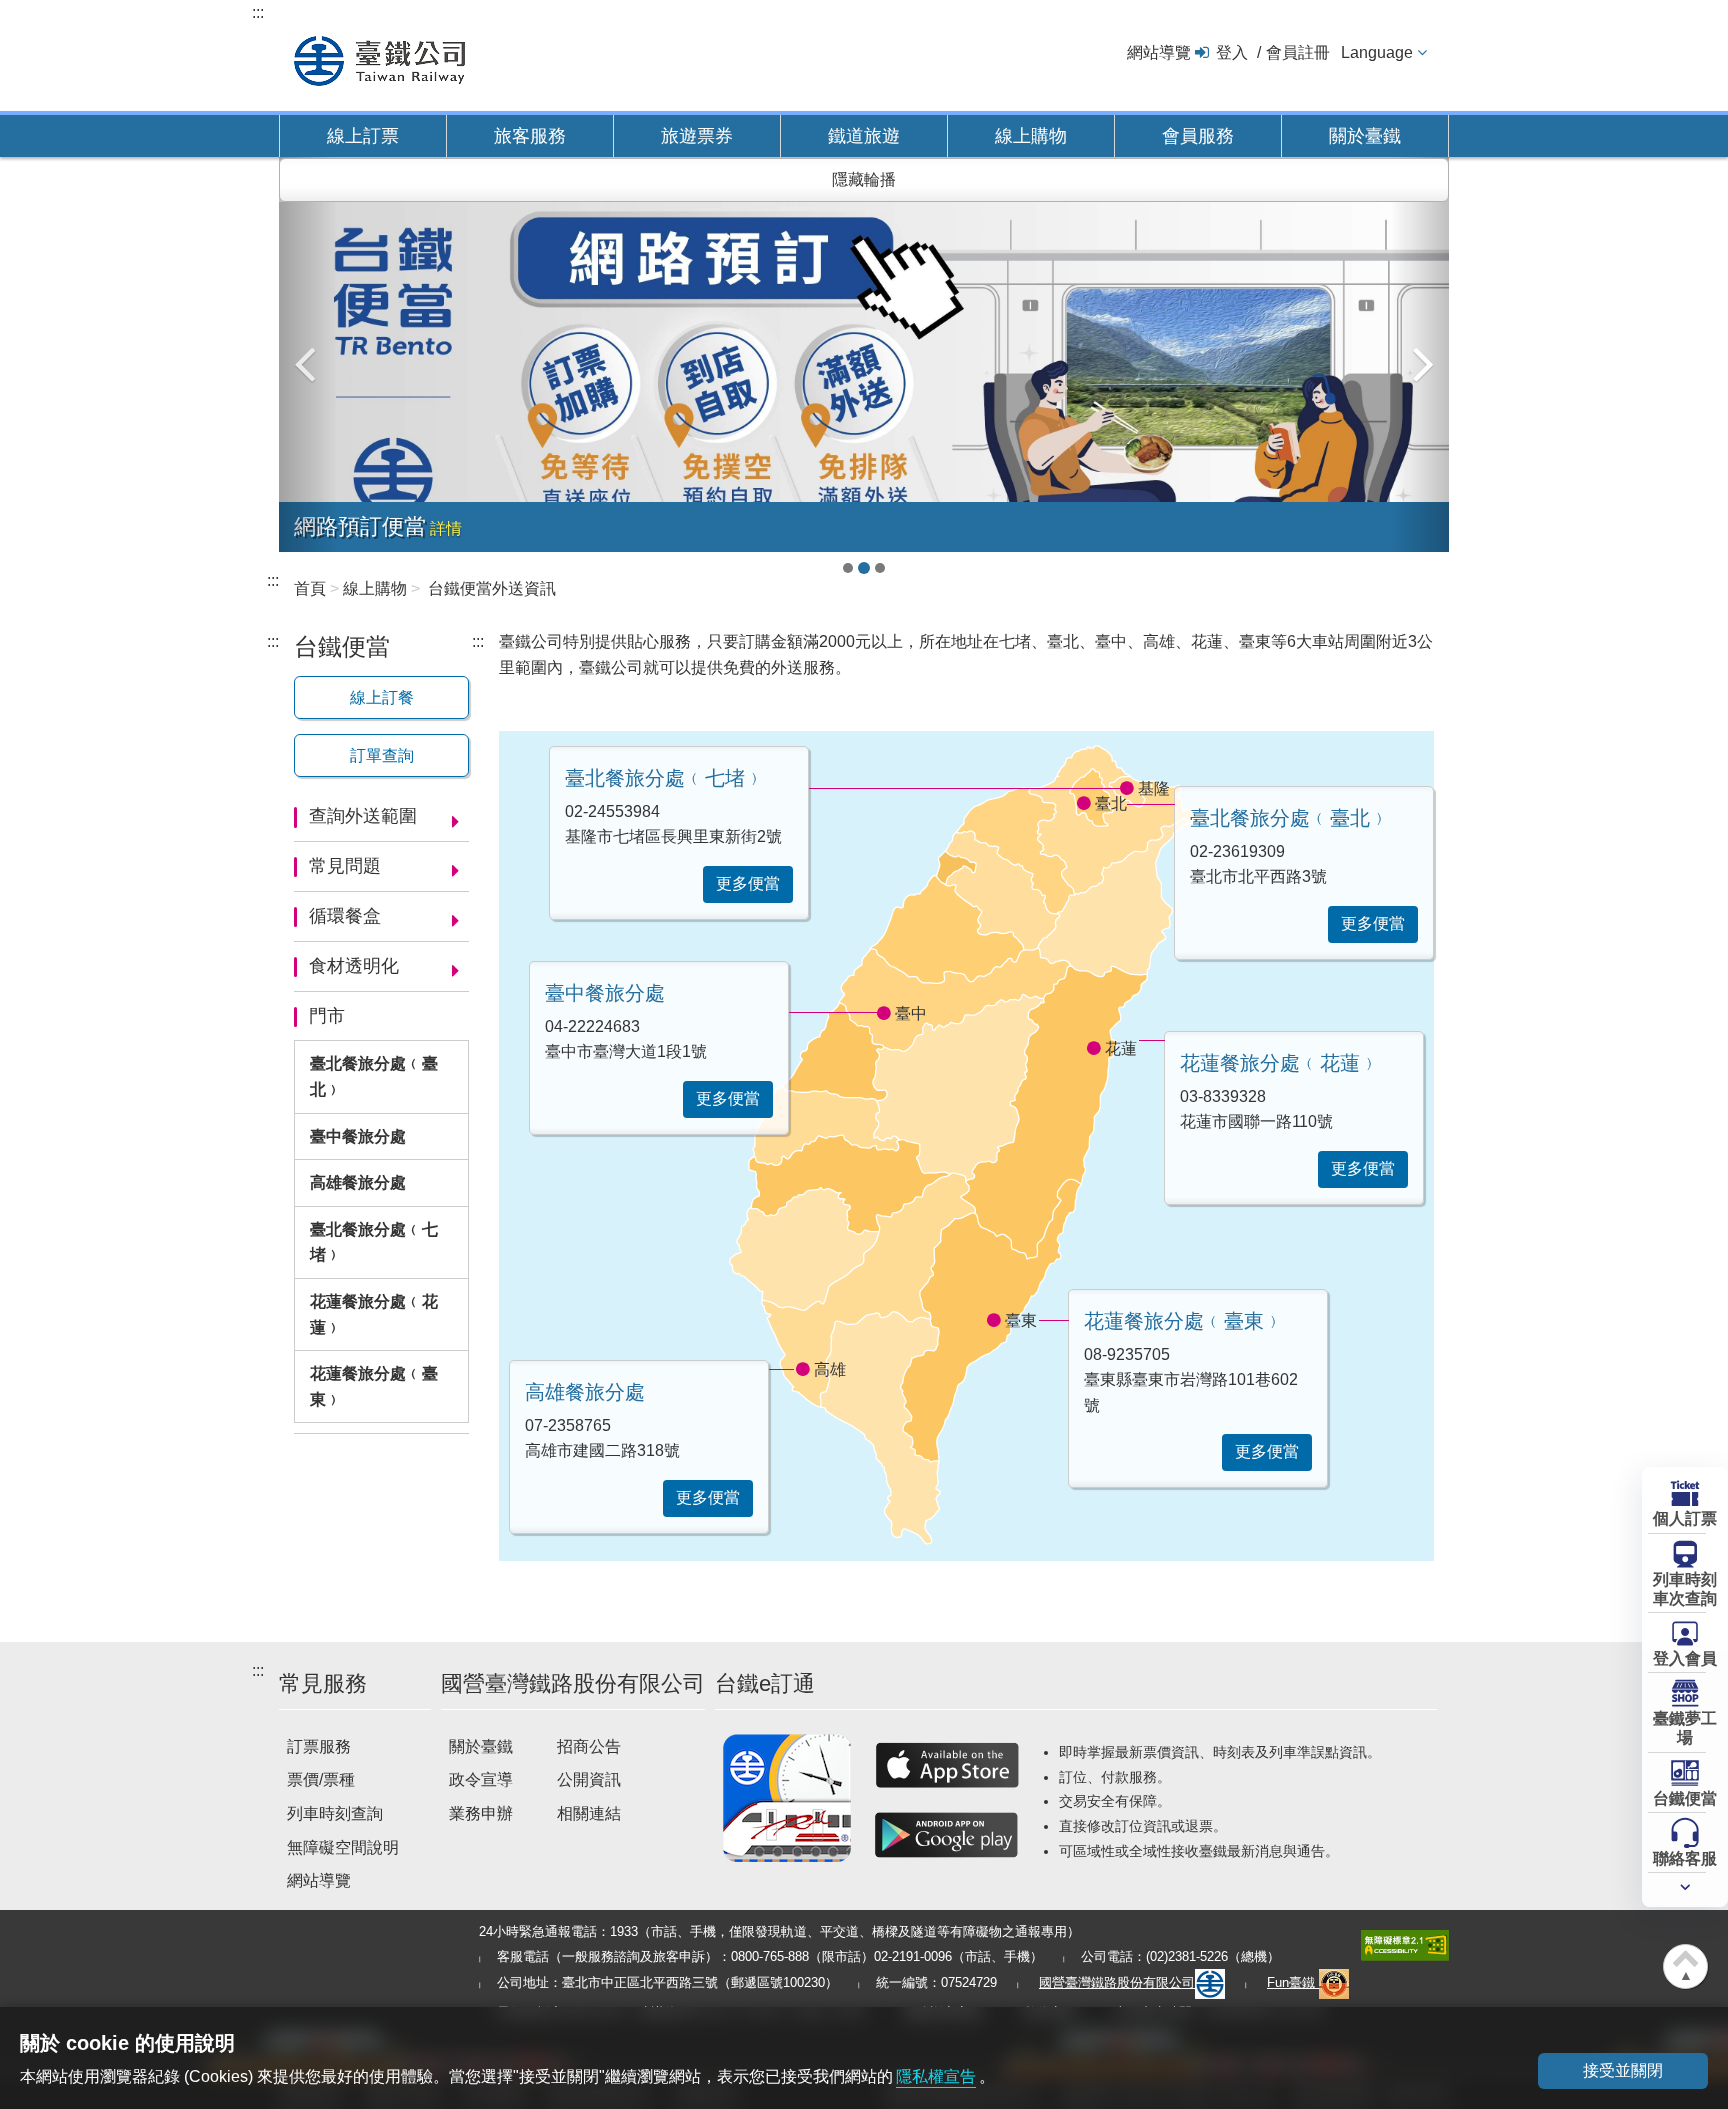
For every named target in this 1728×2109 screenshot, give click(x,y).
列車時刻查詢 (335, 1813)
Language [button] (1377, 52)
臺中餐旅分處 (358, 1136)
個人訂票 (1685, 1518)
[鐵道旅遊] (864, 376)
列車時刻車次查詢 (1685, 1589)
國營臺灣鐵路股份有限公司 (1117, 1982)
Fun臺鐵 (1293, 1982)
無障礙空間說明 (343, 1847)
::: (258, 12)
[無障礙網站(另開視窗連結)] (1405, 1943)
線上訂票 (363, 136)
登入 (1232, 52)
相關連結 (589, 1813)
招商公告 (589, 1746)
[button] (308, 354)
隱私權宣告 (936, 2076)
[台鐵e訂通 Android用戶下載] (947, 1835)
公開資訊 (589, 1779)
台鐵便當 (1685, 1798)
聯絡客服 (1685, 1858)
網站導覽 (1159, 52)
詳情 (446, 528)
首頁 (310, 588)
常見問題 (345, 866)
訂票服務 (319, 1746)
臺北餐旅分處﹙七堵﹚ (374, 1242)
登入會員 (1685, 1658)
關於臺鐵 (1365, 136)
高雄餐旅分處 (358, 1182)
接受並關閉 (1623, 2070)
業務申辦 (481, 1813)
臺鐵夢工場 (1685, 1728)
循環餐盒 (345, 916)
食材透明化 (354, 966)
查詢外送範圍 (363, 816)
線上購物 (1031, 136)
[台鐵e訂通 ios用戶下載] (947, 1765)
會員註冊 (1298, 52)
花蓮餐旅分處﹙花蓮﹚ (374, 1314)
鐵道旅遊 (864, 136)
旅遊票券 (697, 136)
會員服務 (1198, 136)
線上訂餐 (382, 697)
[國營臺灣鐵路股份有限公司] (379, 58)
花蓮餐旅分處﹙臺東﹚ (374, 1386)
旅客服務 (530, 136)
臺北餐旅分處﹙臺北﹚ (374, 1076)
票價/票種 (321, 1779)
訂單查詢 (382, 755)
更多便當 (1373, 923)
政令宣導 (481, 1779)
